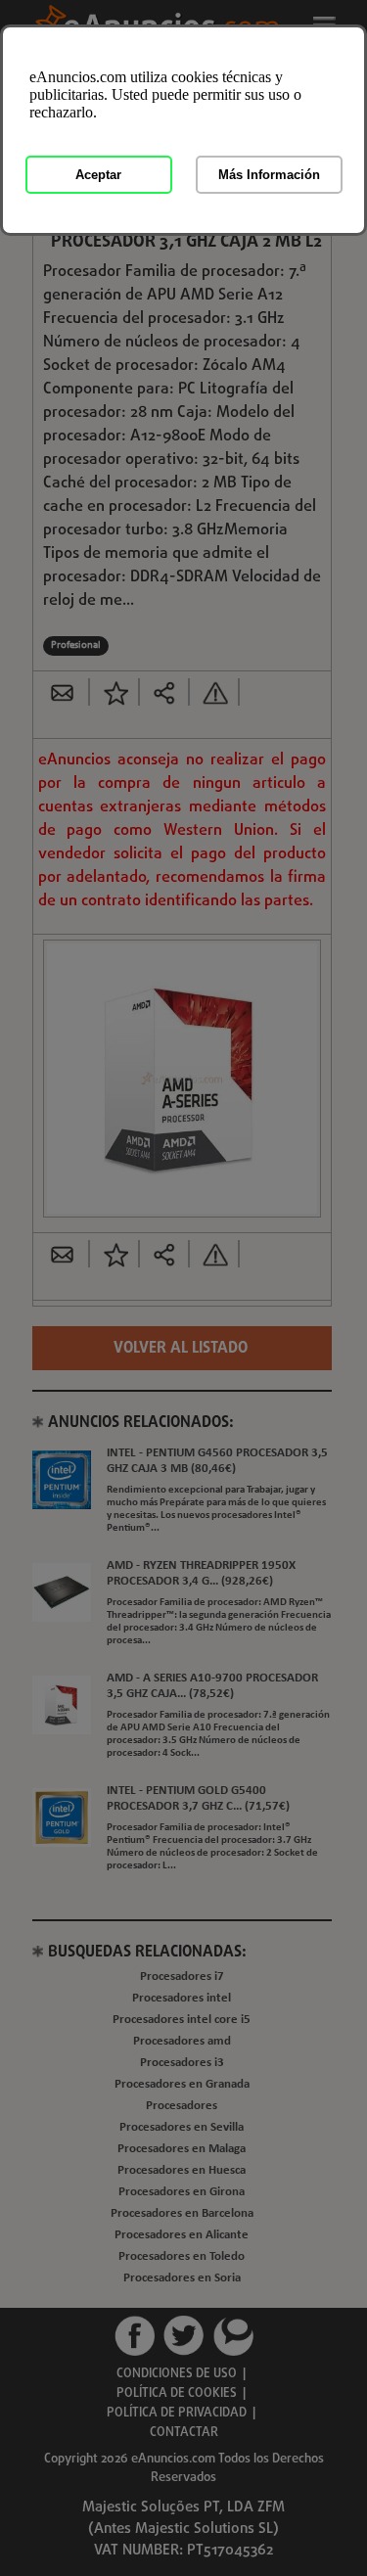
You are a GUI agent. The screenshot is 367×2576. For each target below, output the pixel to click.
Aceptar (98, 175)
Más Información (269, 175)
